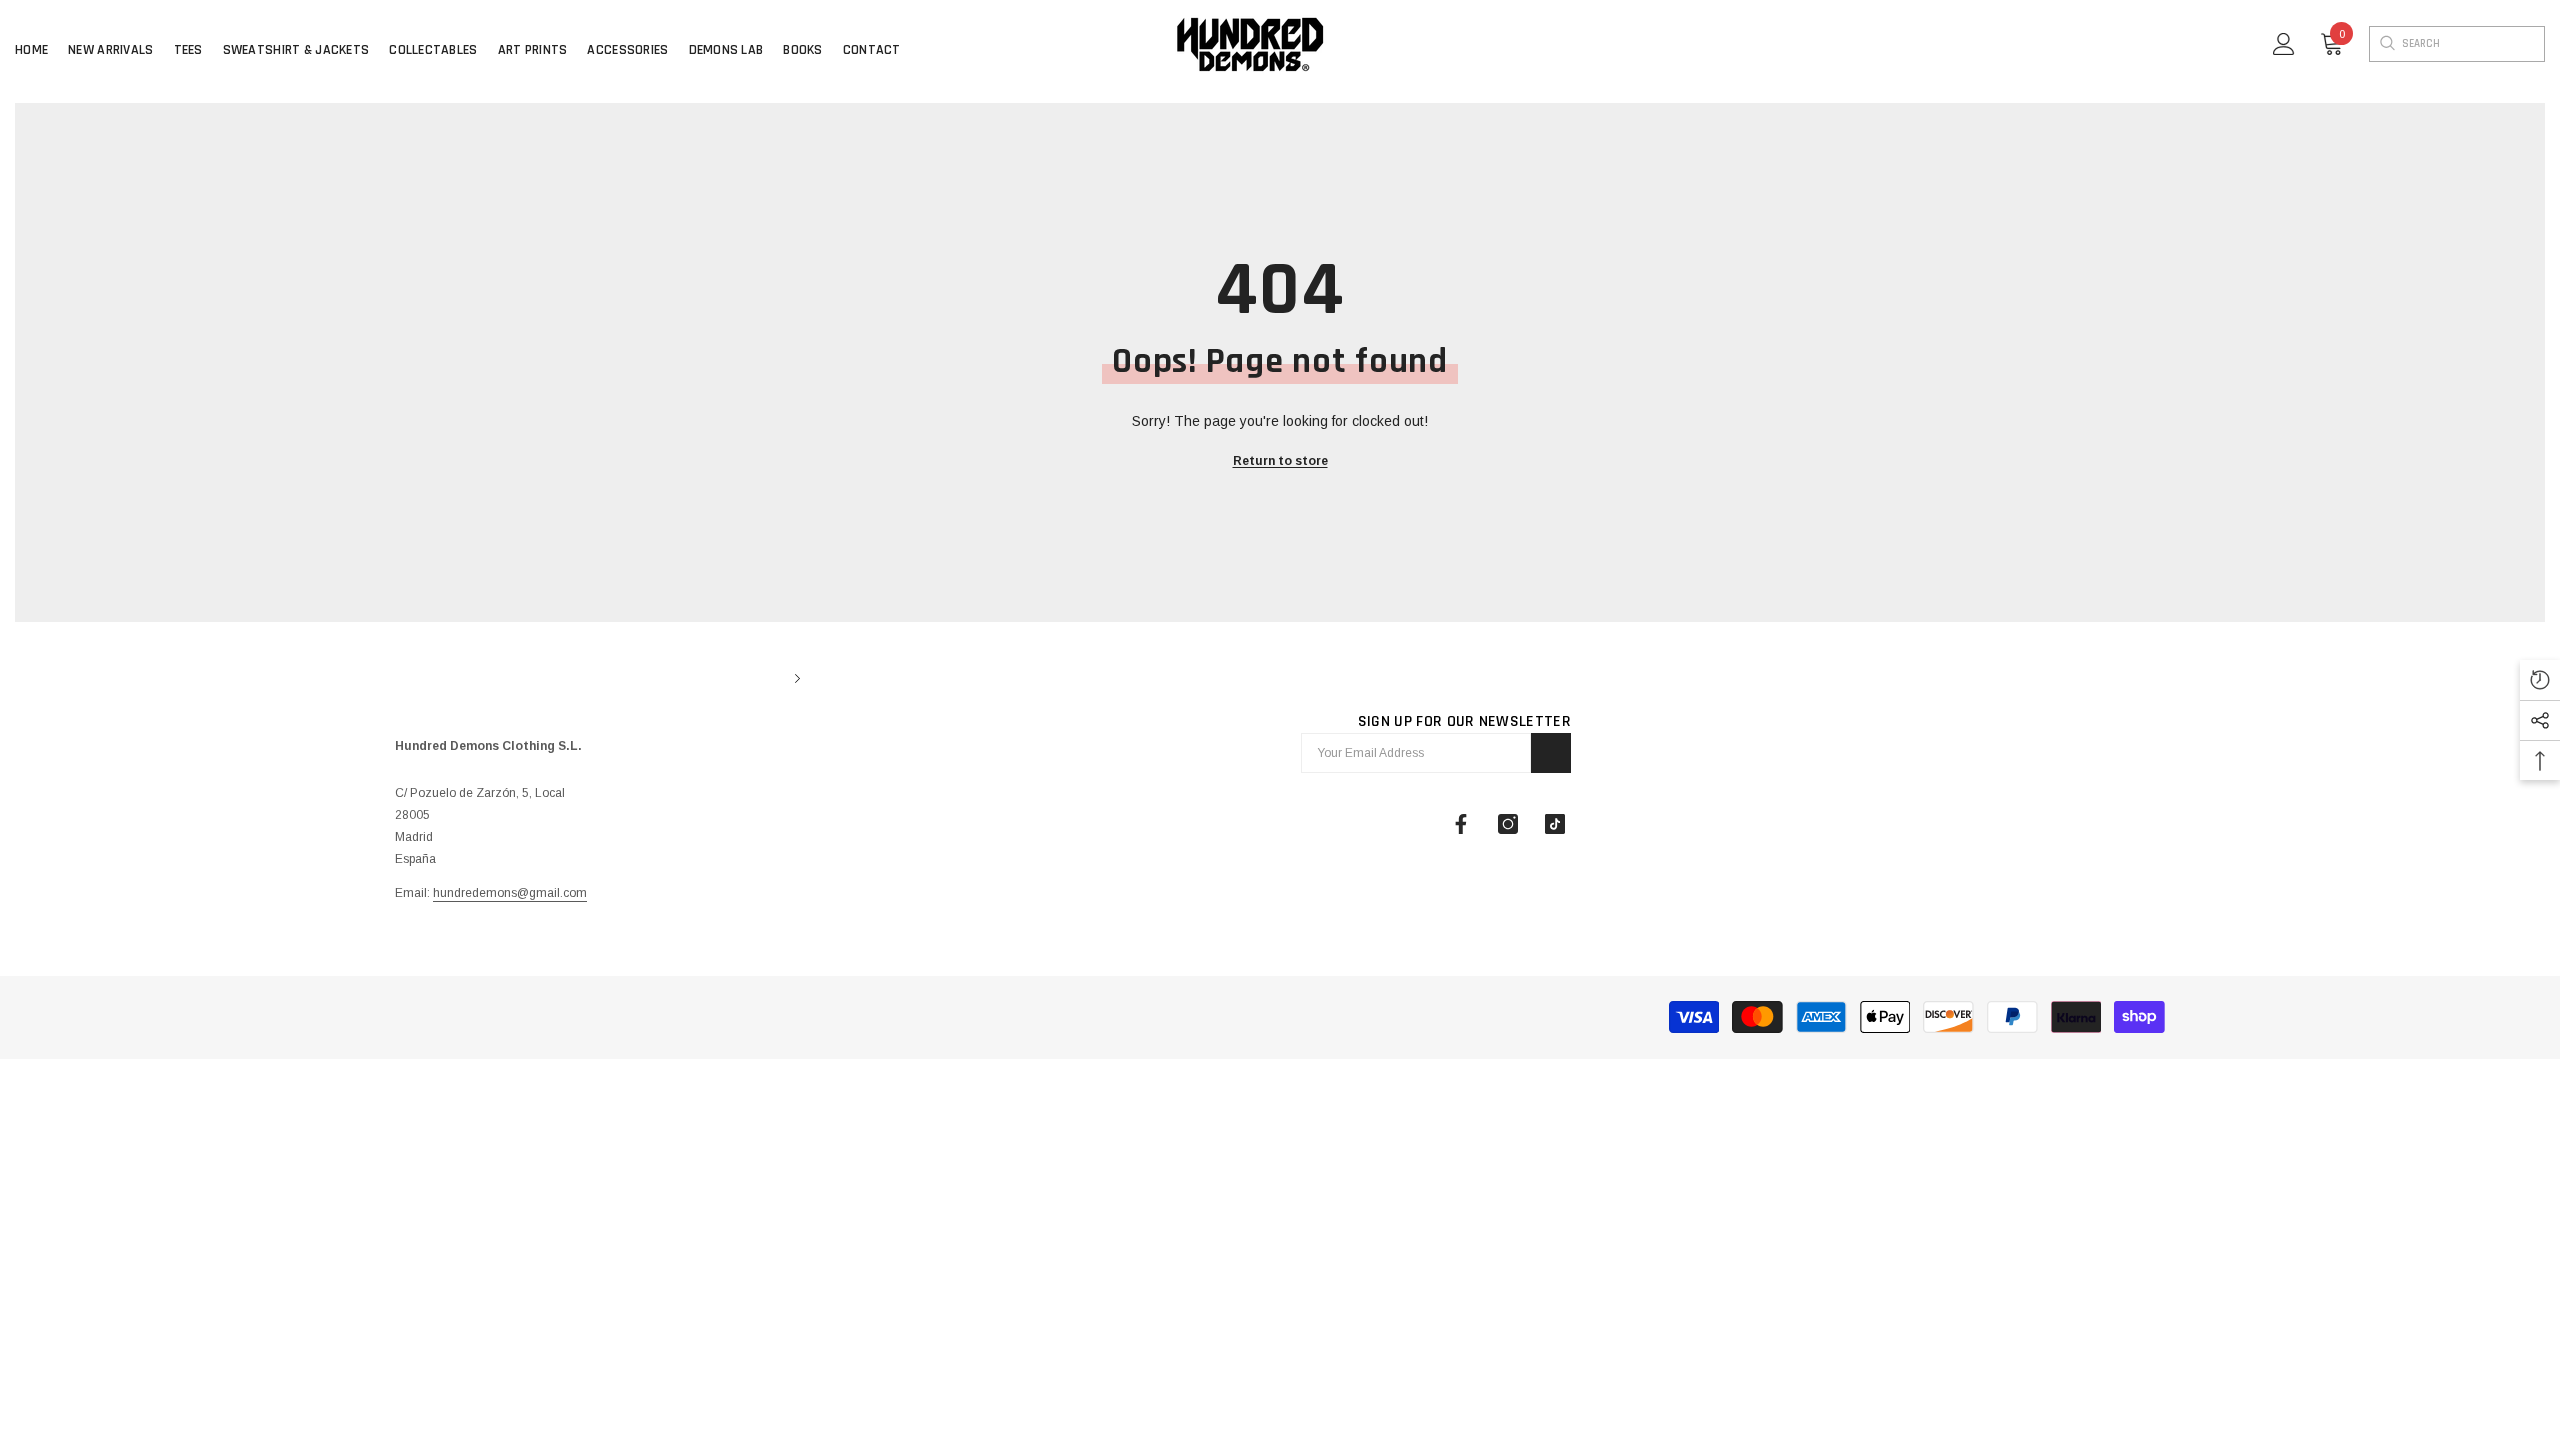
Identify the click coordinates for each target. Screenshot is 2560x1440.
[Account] (2284, 44)
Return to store (1280, 461)
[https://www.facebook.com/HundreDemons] (1461, 824)
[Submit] (1551, 753)
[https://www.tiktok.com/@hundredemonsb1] (1555, 824)
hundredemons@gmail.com (510, 893)
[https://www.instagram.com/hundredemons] (1508, 824)
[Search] (2386, 44)
